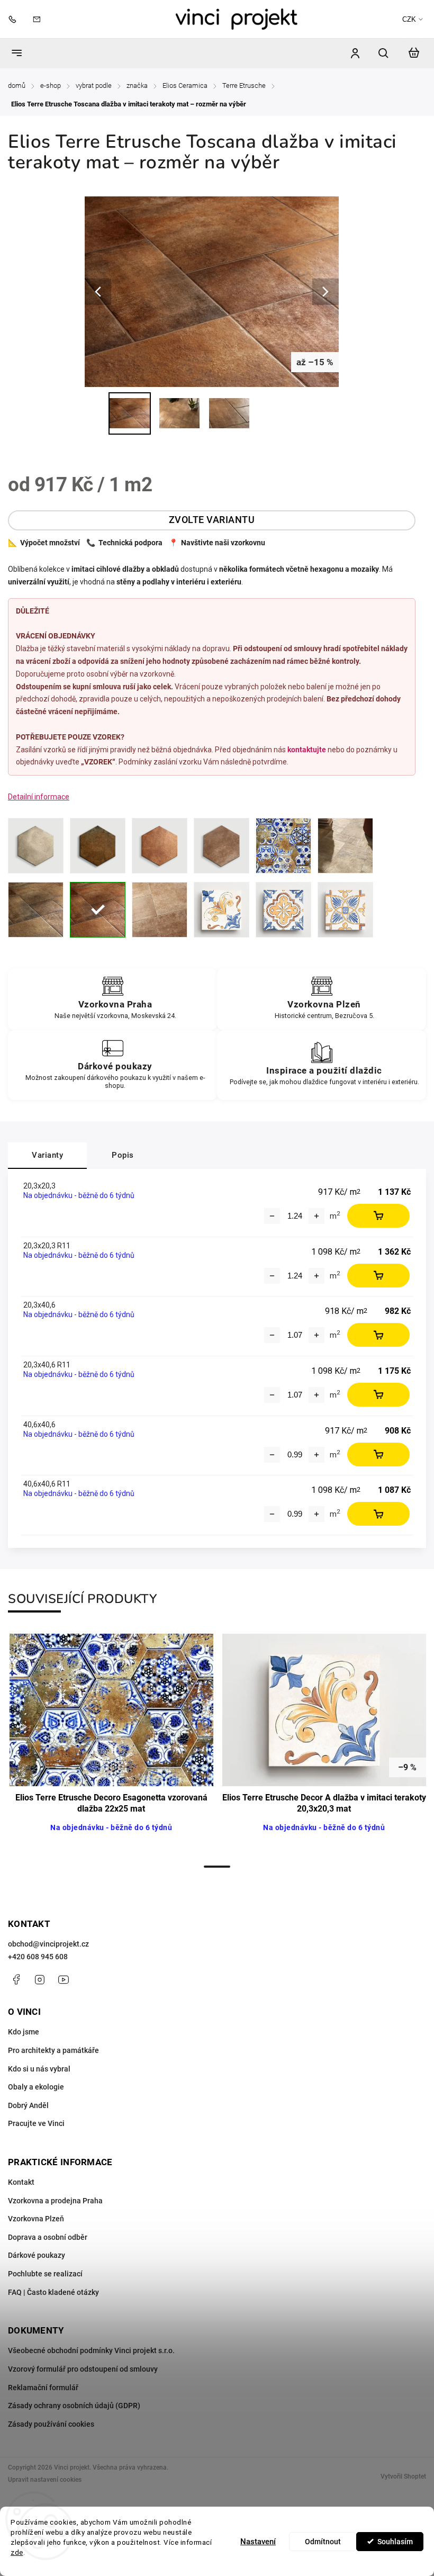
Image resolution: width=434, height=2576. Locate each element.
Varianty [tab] (47, 1155)
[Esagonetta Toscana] (160, 846)
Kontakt (21, 2182)
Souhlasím (395, 2542)
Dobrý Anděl (28, 2105)
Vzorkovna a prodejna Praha (55, 2201)
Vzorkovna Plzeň (36, 2219)
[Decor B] (283, 910)
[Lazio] (345, 846)
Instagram (40, 1979)
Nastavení (258, 2542)
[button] (24, 2550)
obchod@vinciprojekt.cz (48, 1944)
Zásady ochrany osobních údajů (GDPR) (74, 2406)
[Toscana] (98, 910)
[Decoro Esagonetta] (283, 846)
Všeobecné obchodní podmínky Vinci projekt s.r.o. (91, 2350)
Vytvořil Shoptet (403, 2476)
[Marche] (36, 910)
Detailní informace (39, 797)
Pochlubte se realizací (45, 2274)
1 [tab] (217, 1867)
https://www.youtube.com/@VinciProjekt (64, 1979)
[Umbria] (160, 910)
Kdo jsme (24, 2032)
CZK (409, 19)
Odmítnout (323, 2542)
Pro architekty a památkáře (53, 2050)
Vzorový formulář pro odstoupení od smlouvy (83, 2369)
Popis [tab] (123, 1155)
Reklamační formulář (43, 2388)
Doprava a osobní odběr (48, 2237)
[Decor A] (221, 910)
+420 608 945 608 (38, 1957)
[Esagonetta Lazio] (36, 846)
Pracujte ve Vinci (36, 2123)
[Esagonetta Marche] (98, 846)
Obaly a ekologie (36, 2087)
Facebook (16, 1979)
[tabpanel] (111, 1745)
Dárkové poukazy (37, 2255)
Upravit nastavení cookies (45, 2480)
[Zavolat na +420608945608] (15, 19)
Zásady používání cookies (51, 2424)
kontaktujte (307, 750)
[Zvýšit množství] (317, 1216)
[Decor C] (345, 910)
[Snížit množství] (272, 1216)
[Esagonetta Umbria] (221, 846)
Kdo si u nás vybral (39, 2069)
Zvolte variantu (212, 520)
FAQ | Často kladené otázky (53, 2292)
